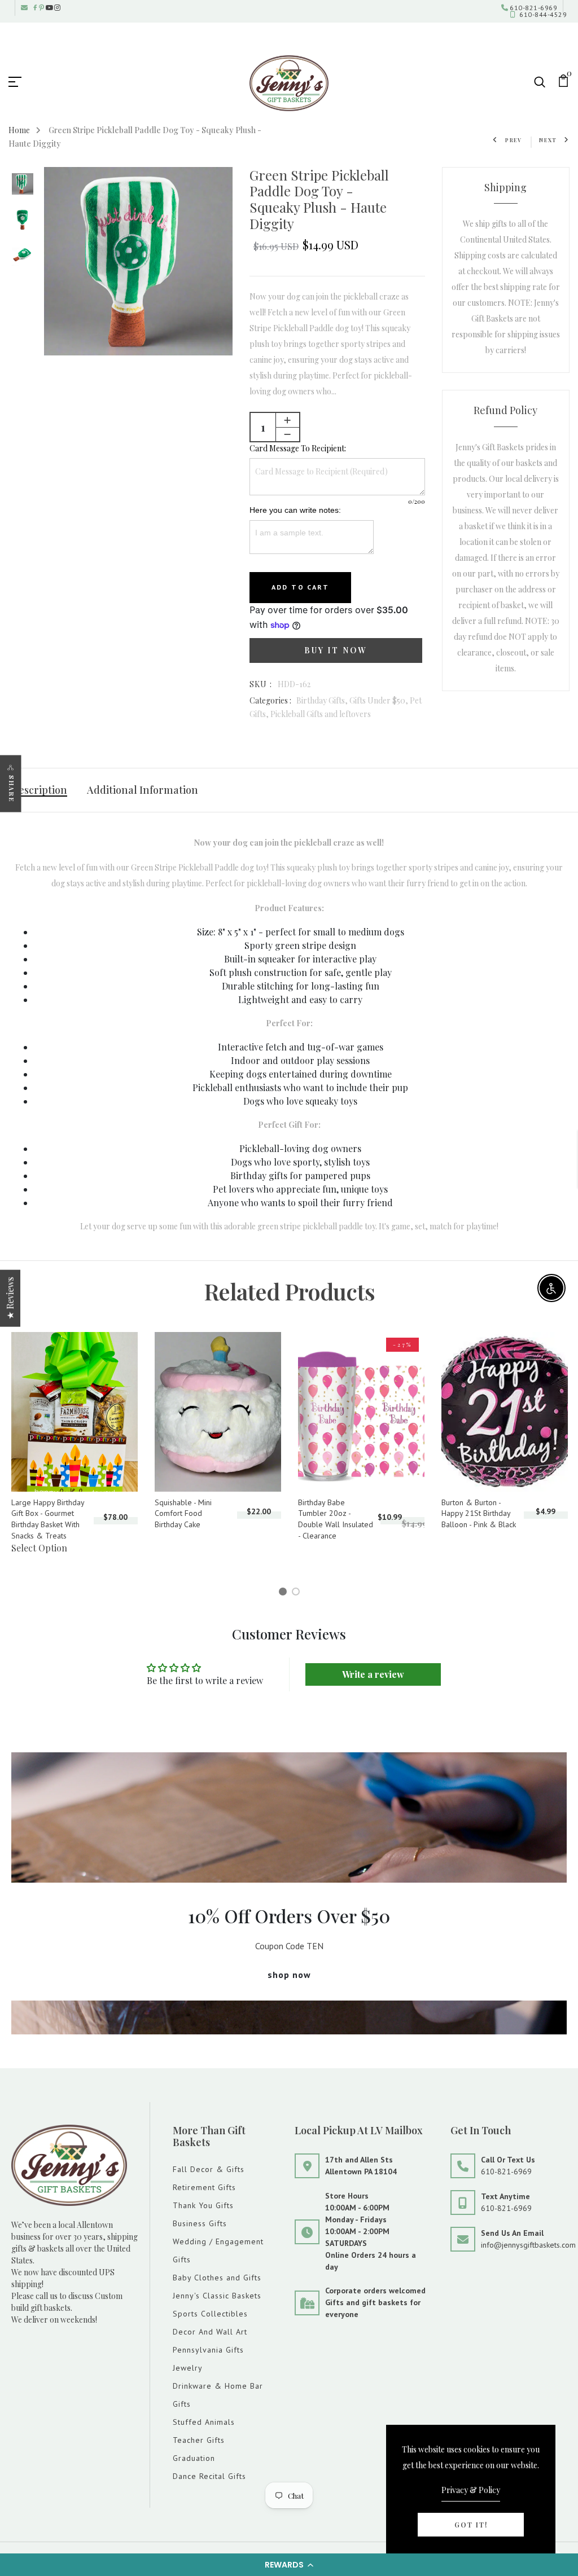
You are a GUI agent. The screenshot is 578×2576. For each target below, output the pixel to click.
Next (548, 140)
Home (19, 130)
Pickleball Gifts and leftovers (321, 714)
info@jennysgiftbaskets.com (528, 2245)
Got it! (471, 2525)
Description (39, 790)
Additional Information (143, 790)
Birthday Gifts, (323, 700)
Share (12, 788)
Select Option (39, 1548)
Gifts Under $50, (380, 700)
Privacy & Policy (471, 2490)
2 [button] (298, 1593)
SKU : (261, 684)
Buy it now (336, 650)
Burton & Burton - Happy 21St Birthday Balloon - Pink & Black (479, 1513)
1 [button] (284, 1593)
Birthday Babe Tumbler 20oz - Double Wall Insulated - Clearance (336, 1519)
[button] (289, 2565)
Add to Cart (300, 587)
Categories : (270, 700)
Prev (514, 140)
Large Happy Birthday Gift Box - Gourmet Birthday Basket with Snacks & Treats (48, 1519)
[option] (23, 185)
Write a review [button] (373, 1674)
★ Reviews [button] (10, 1298)
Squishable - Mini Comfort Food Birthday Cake (183, 1513)
